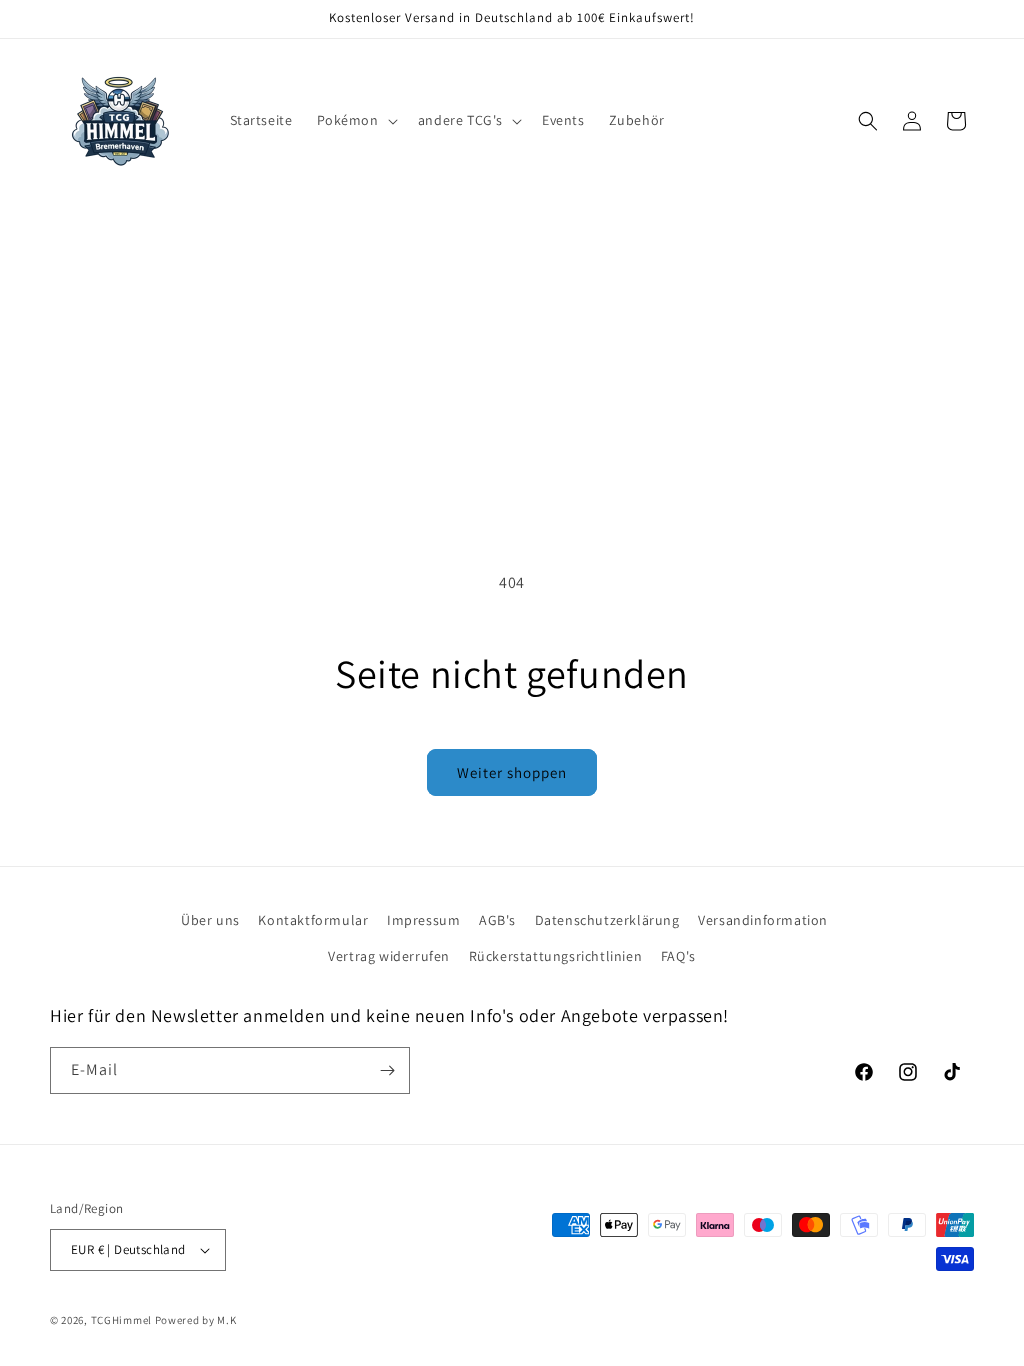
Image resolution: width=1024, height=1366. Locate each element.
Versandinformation (763, 920)
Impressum (423, 920)
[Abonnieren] (387, 1070)
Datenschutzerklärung (607, 920)
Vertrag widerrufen (389, 956)
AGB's (497, 920)
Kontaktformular (313, 920)
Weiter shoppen (512, 772)
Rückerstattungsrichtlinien (556, 956)
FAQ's (678, 956)
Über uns (210, 920)
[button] (355, 120)
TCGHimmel (121, 1320)
